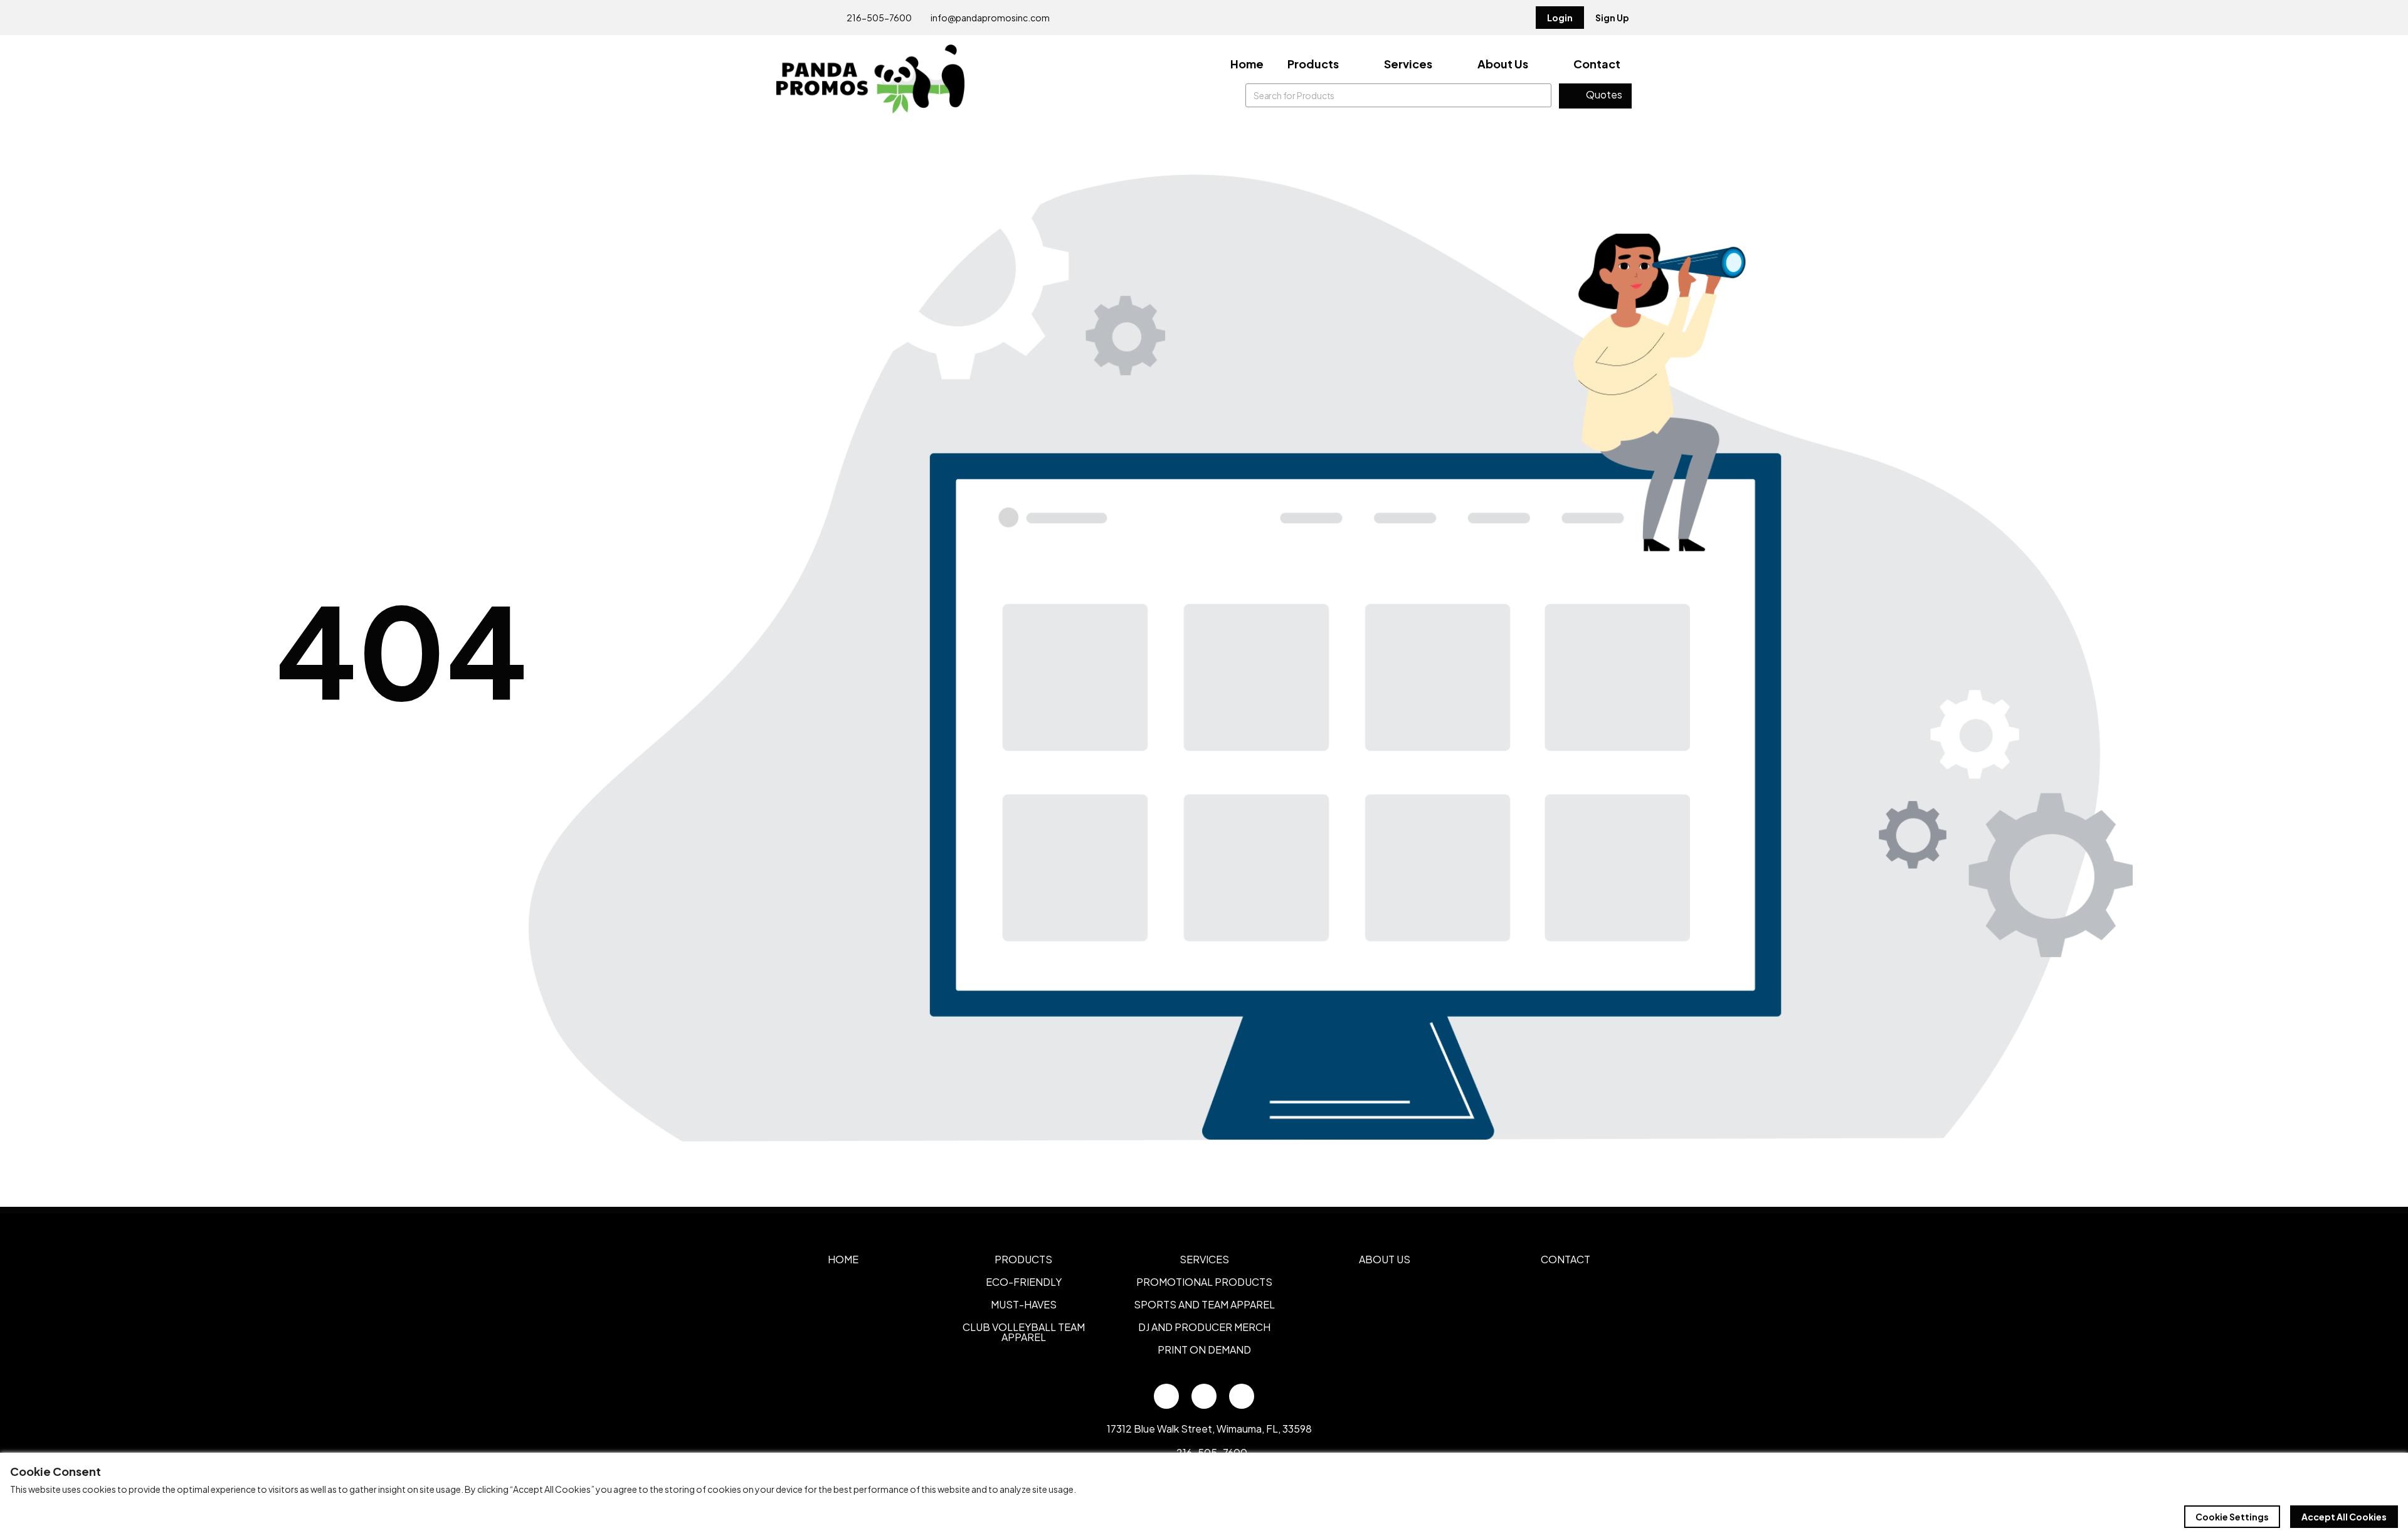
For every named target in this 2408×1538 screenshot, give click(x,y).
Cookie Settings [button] (2232, 1517)
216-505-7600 (879, 18)
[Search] (1539, 95)
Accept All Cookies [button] (2344, 1517)
